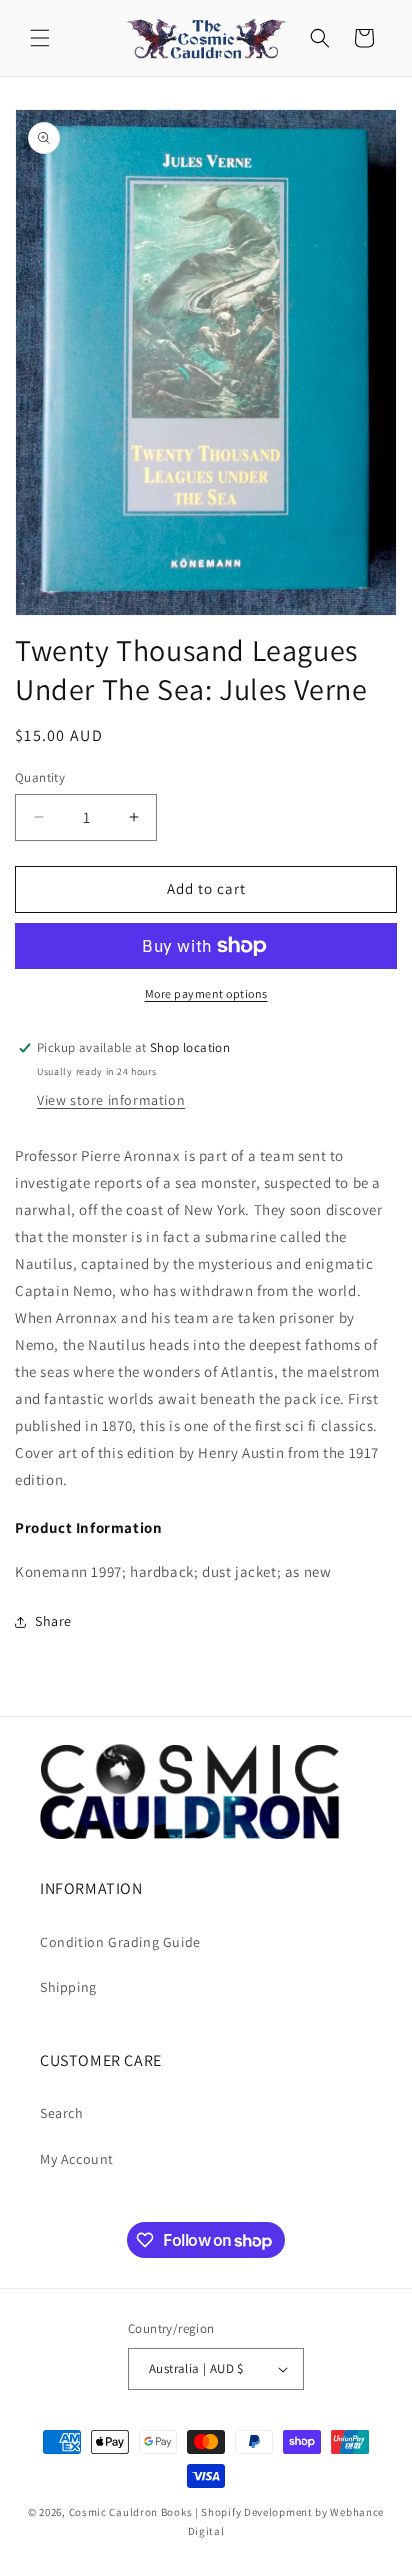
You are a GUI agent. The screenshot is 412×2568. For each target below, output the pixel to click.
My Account (77, 2159)
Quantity (40, 777)
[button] (40, 38)
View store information (111, 1100)
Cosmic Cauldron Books (131, 2512)
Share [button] (53, 1621)
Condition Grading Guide (120, 1942)
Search (62, 2113)
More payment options (206, 993)
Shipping (68, 1987)
